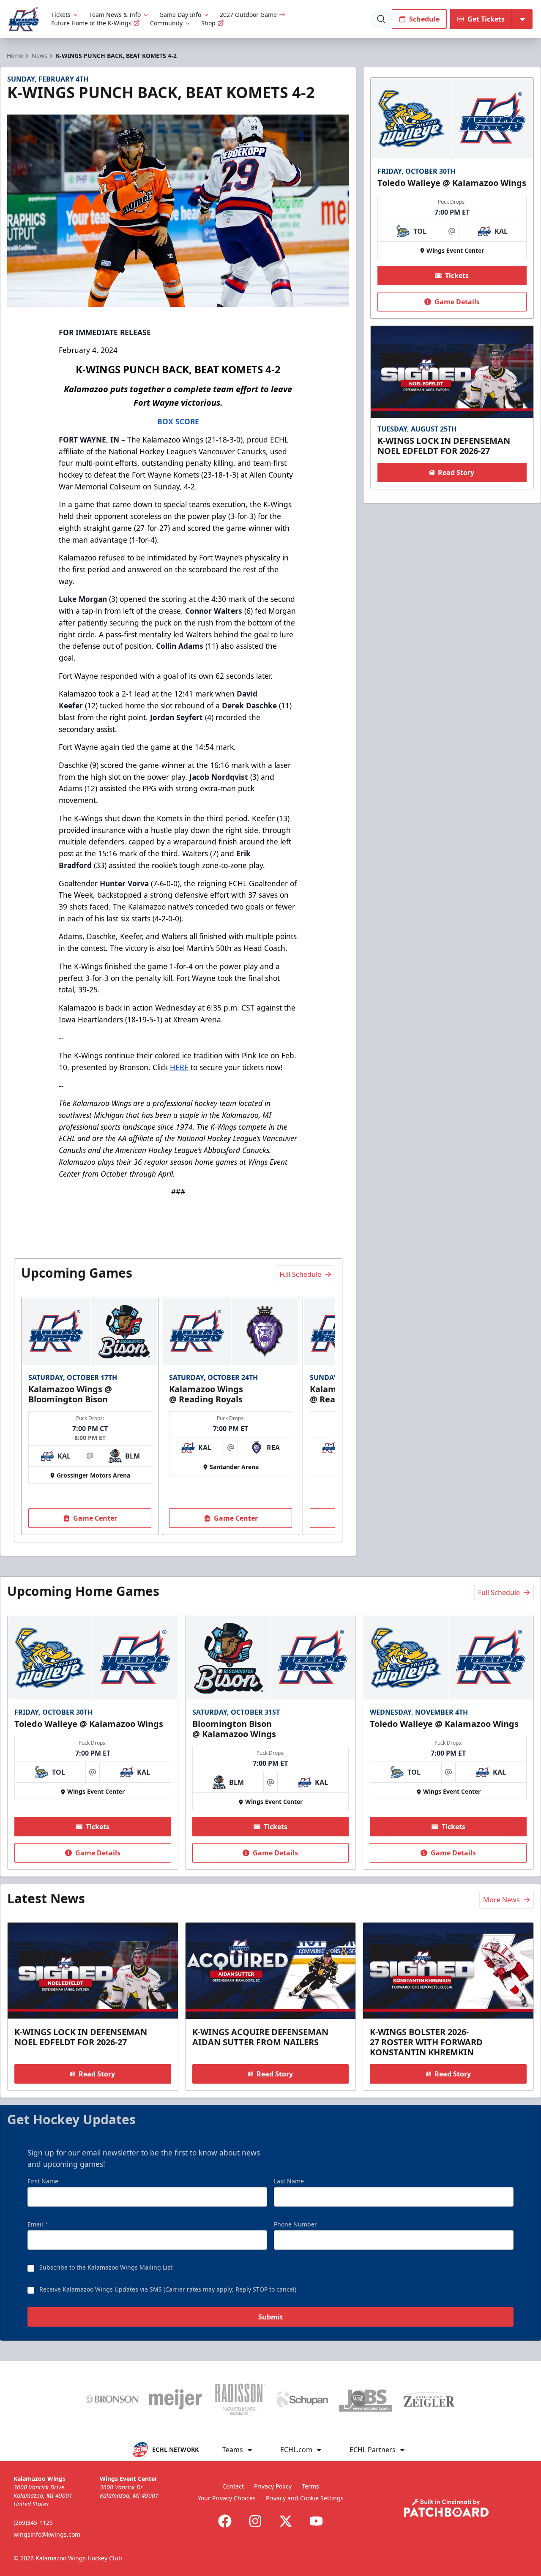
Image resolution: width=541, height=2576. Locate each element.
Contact (233, 2486)
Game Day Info (180, 15)
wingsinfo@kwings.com (47, 2534)
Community (166, 23)
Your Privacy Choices (227, 2498)
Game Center (95, 1518)
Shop (208, 23)
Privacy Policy (273, 2486)
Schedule (424, 19)
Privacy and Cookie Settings (305, 2498)
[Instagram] (255, 2521)
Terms (310, 2486)
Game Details (457, 302)
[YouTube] (316, 2521)
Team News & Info (115, 15)
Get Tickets (486, 19)
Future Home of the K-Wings (91, 23)
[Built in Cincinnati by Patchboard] (446, 2508)
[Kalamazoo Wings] (24, 19)
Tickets (61, 15)
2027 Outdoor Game (248, 15)
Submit (270, 2317)
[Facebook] (225, 2521)
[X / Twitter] (286, 2521)
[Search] (381, 19)
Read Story (456, 473)
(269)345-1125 (33, 2523)
